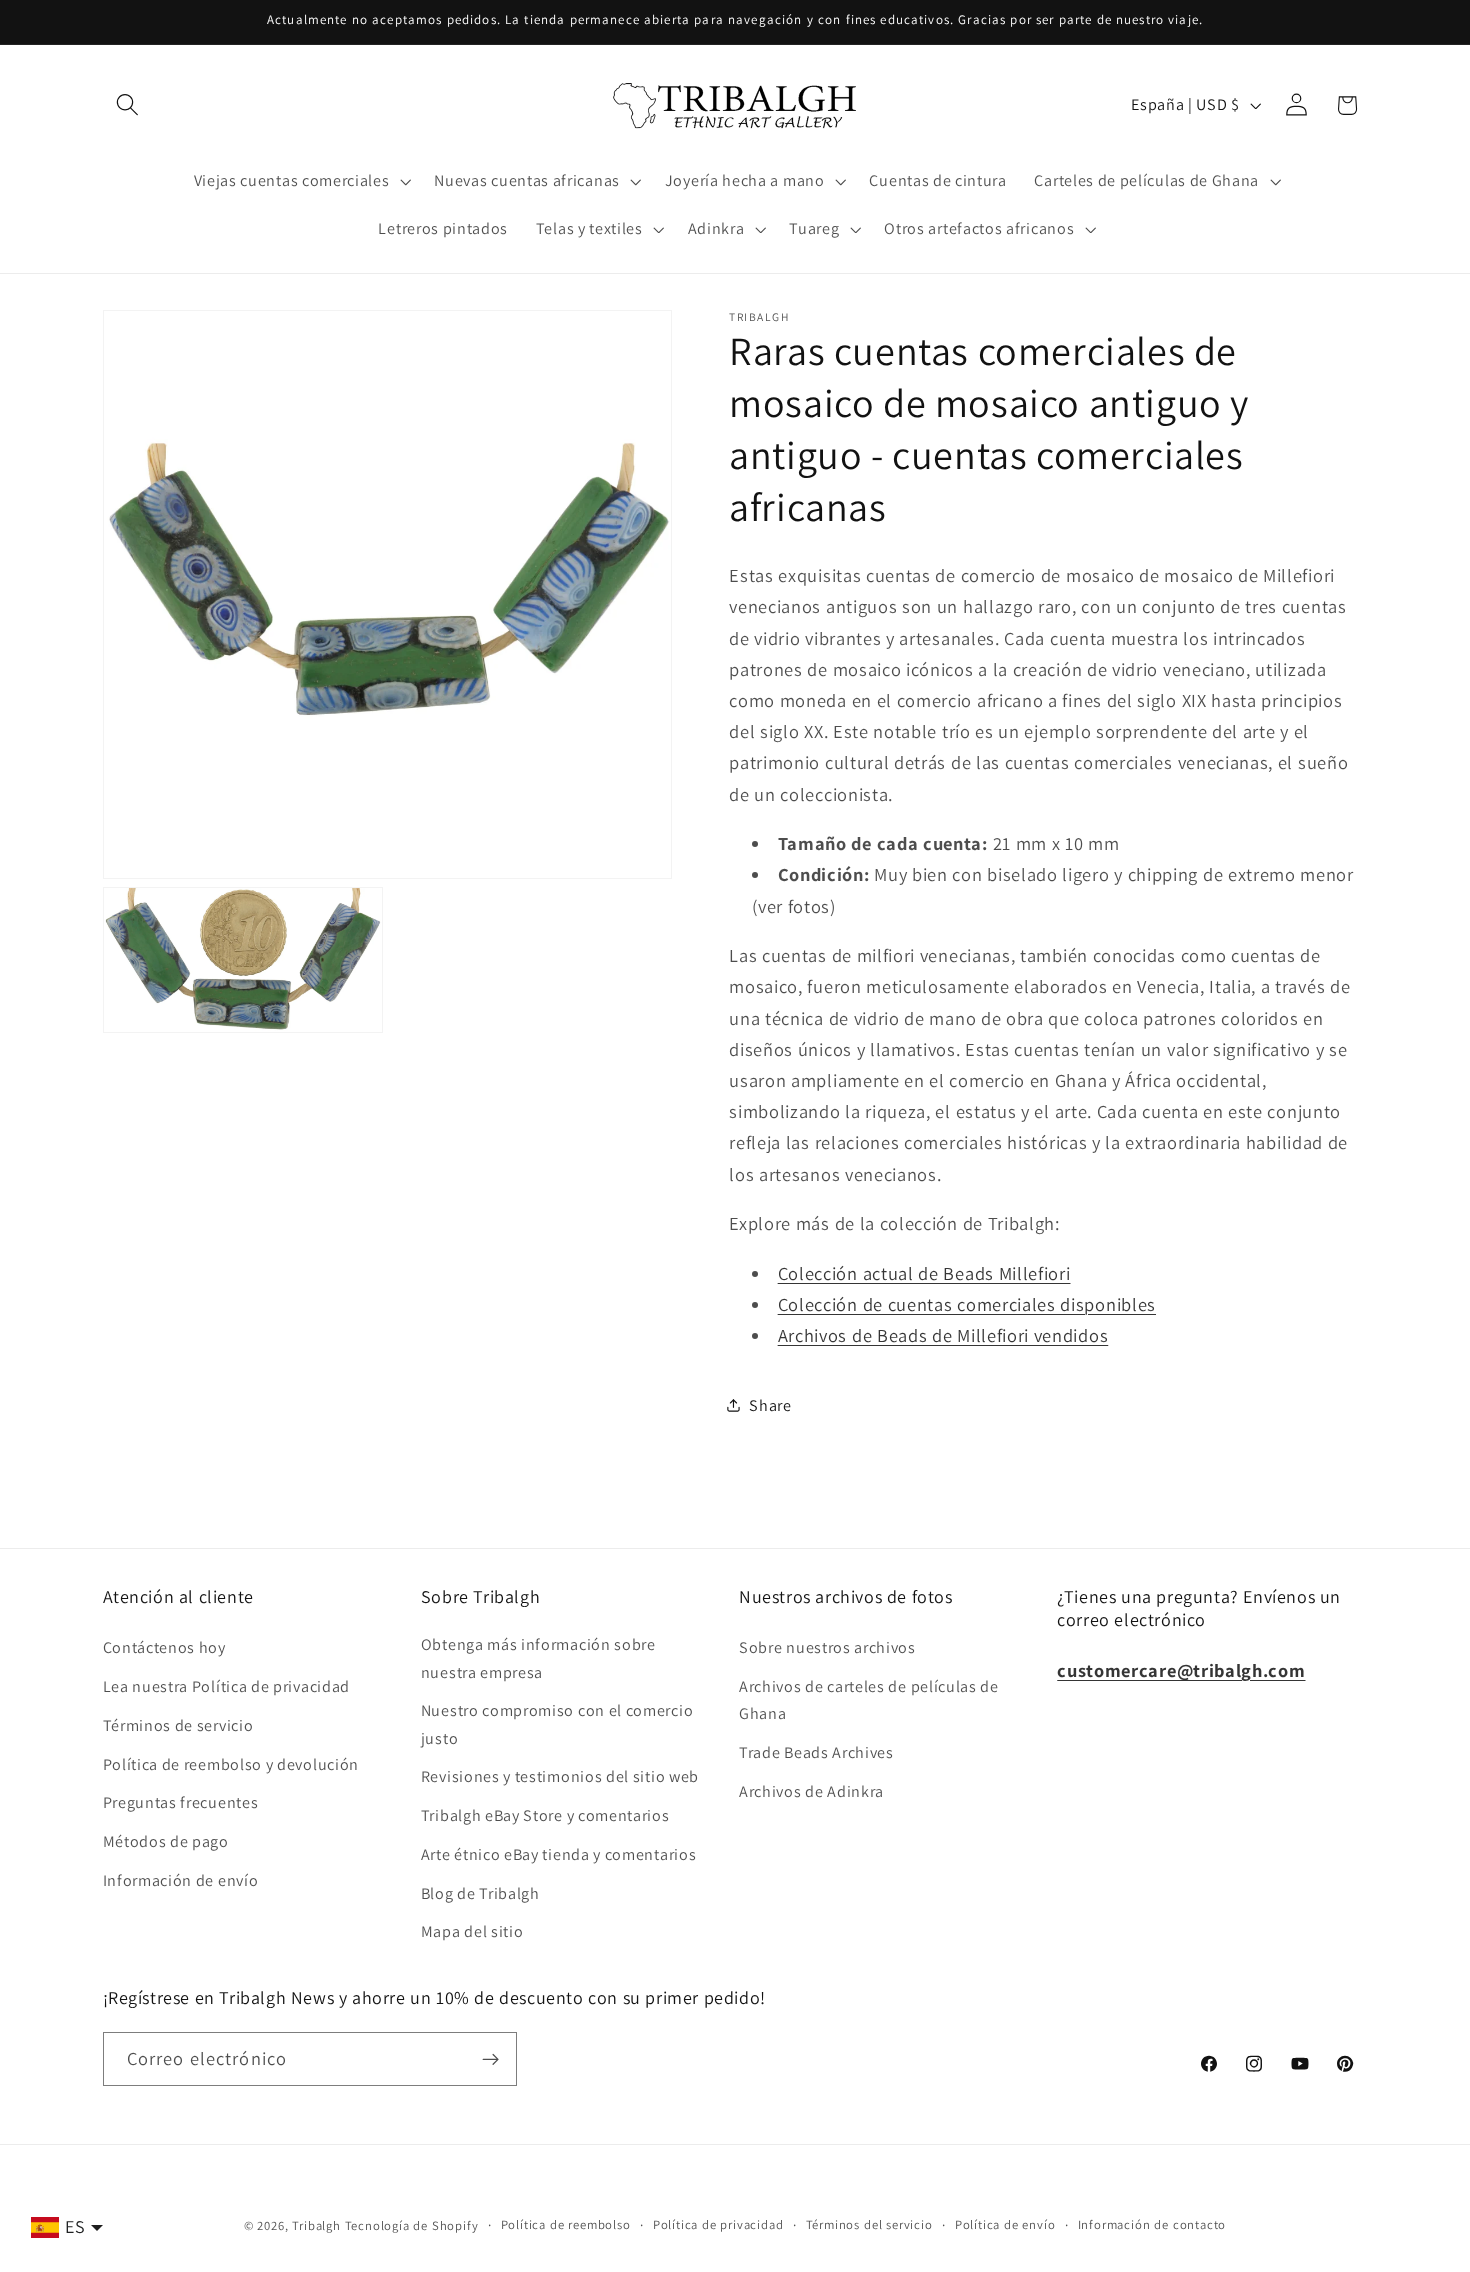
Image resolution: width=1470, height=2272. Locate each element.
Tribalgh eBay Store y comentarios (545, 1815)
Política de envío (1005, 2224)
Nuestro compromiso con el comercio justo (557, 1724)
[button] (128, 105)
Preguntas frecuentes (181, 1802)
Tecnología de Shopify (412, 2225)
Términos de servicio (178, 1725)
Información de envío (181, 1880)
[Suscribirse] (490, 2059)
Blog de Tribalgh (480, 1893)
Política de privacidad (718, 2224)
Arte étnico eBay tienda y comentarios (559, 1854)
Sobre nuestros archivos (827, 1647)
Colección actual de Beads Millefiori (924, 1273)
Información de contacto (1152, 2224)
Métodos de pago (166, 1841)
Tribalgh (316, 2225)
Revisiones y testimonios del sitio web (560, 1776)
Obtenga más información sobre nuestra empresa (538, 1658)
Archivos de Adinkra (811, 1791)
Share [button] (770, 1405)
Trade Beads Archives (816, 1752)
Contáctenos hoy (164, 1647)
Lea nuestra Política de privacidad (226, 1686)
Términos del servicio (869, 2224)
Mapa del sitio (472, 1931)
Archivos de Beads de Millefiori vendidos (943, 1335)
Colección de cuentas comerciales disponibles (967, 1304)
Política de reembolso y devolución (231, 1764)
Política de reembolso (566, 2224)
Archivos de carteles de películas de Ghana (869, 1700)
